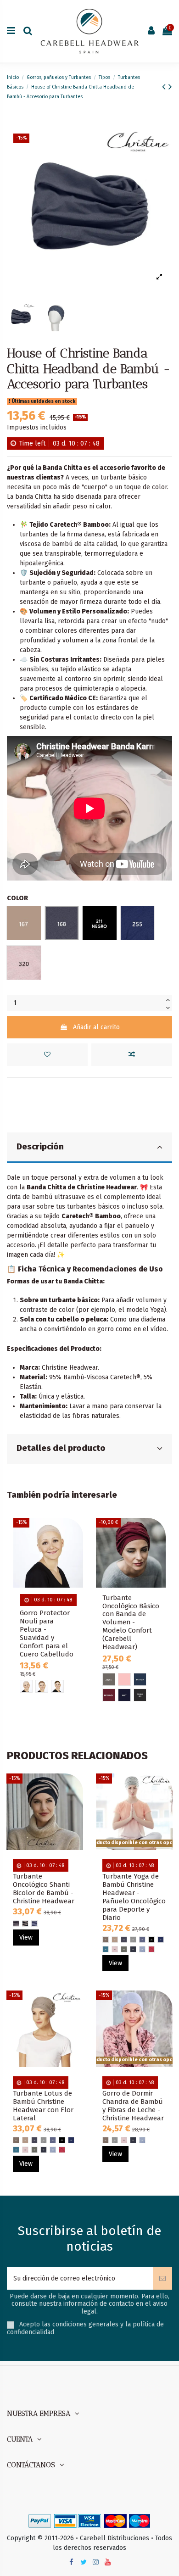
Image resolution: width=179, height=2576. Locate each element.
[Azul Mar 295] (106, 1949)
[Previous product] (165, 87)
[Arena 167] (115, 1940)
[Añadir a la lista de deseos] (47, 1055)
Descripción (40, 1147)
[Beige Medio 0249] (42, 1686)
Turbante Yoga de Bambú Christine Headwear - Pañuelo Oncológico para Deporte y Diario (134, 1897)
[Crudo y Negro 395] (25, 1924)
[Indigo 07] (140, 1679)
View (26, 1938)
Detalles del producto (61, 1448)
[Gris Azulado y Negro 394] (16, 1924)
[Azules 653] (34, 1924)
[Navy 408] (124, 1695)
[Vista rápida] (76, 1563)
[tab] (89, 1148)
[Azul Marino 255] (161, 1940)
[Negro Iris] (140, 1695)
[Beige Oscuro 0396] (57, 1686)
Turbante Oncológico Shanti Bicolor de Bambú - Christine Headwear (44, 1889)
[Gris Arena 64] (109, 1679)
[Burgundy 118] (109, 1695)
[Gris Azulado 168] (124, 1940)
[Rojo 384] (151, 1949)
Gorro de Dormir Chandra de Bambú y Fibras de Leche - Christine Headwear (133, 2106)
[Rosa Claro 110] (124, 1679)
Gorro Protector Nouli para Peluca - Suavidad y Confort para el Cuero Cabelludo (47, 1634)
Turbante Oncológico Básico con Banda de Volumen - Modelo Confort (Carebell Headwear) (131, 1623)
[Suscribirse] (162, 2278)
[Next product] (170, 87)
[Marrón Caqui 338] (124, 1949)
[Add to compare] (132, 1055)
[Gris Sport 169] (133, 1940)
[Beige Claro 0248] (26, 1686)
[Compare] (76, 1547)
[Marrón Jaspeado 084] (106, 1940)
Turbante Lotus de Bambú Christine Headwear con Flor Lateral (43, 2106)
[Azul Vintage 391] (133, 1949)
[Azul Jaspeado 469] (142, 1949)
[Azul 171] (142, 1940)
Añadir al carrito (96, 1027)
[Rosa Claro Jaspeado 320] (115, 1949)
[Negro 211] (151, 1940)
